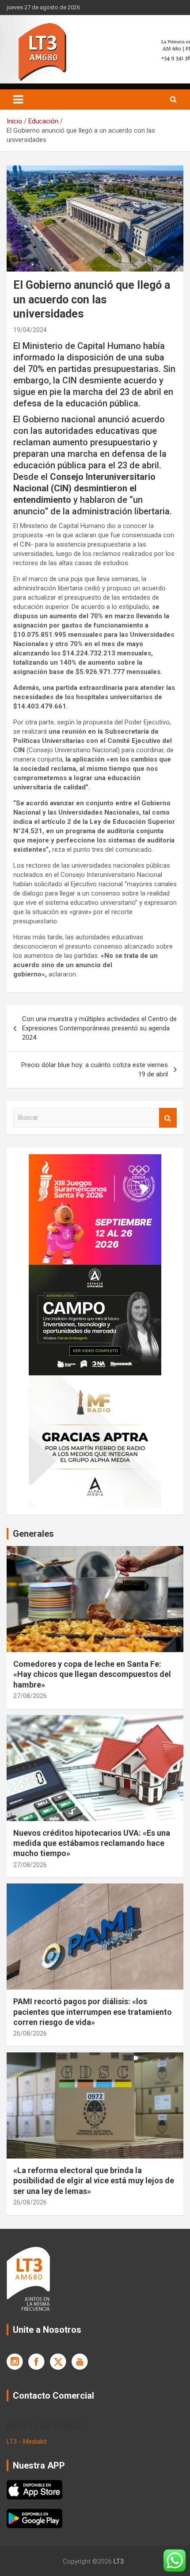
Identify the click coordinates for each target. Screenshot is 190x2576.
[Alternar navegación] (18, 100)
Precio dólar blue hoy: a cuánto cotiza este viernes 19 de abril (95, 1070)
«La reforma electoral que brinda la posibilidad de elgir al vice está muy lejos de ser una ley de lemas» (94, 2181)
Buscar (168, 1118)
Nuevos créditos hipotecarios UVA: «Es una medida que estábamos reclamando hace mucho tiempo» (92, 1843)
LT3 (119, 2561)
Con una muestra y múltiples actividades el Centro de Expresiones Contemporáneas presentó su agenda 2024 (99, 1028)
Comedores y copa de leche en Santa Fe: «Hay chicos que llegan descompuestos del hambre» (92, 1674)
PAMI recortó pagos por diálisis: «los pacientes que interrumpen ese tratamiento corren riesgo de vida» (93, 2012)
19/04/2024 (30, 330)
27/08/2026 (30, 1696)
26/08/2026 (30, 2033)
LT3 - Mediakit (27, 2442)
